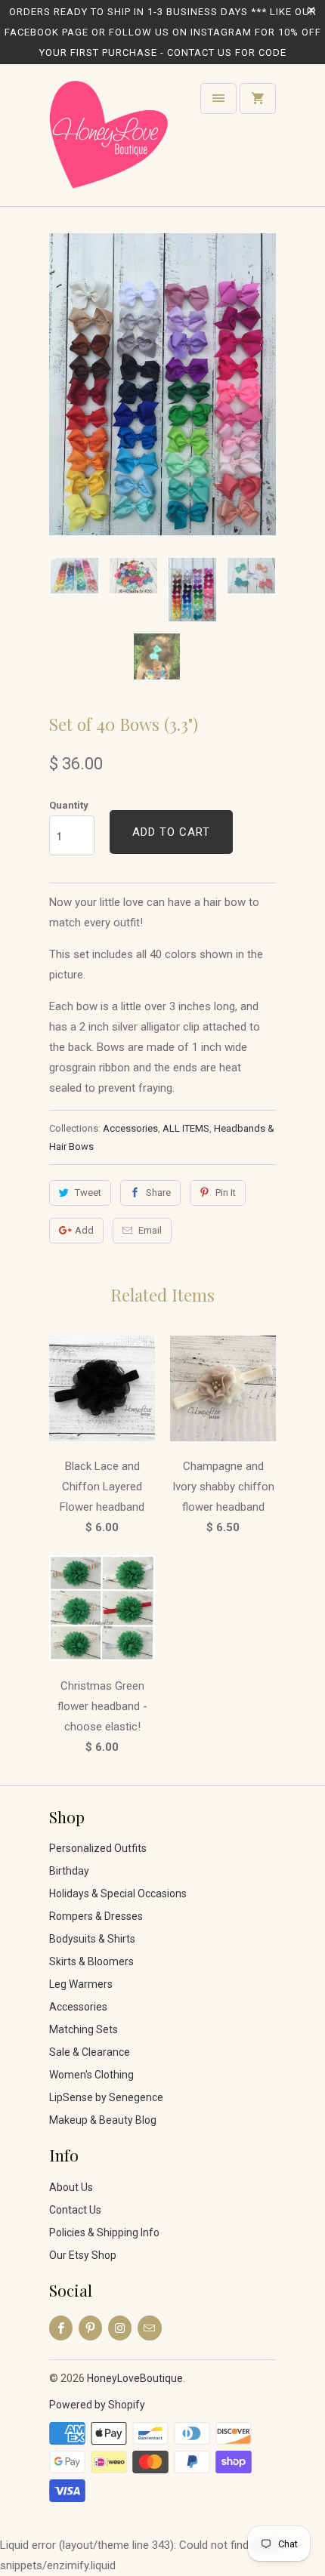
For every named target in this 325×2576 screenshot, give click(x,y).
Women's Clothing (91, 2075)
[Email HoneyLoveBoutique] (149, 2328)
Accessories (130, 1128)
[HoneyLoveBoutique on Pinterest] (90, 2328)
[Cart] (258, 99)
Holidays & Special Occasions (118, 1893)
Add (84, 1230)
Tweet (88, 1192)
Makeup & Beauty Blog (103, 2120)
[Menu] (218, 99)
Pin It (226, 1192)
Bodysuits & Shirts (92, 1939)
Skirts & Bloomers (91, 1961)
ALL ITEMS (186, 1128)
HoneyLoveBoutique (135, 2378)
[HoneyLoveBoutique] (110, 141)
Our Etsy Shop (83, 2255)
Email (150, 1230)
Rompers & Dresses (96, 1916)
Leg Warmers (81, 1984)
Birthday (69, 1871)
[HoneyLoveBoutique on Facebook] (61, 2328)
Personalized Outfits (98, 1848)
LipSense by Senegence (106, 2097)
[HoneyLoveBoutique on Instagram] (120, 2328)
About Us (71, 2187)
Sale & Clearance (90, 2052)
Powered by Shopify (97, 2405)
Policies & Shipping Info (104, 2232)
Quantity (69, 805)
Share (158, 1192)
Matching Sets (84, 2029)
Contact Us (75, 2210)
